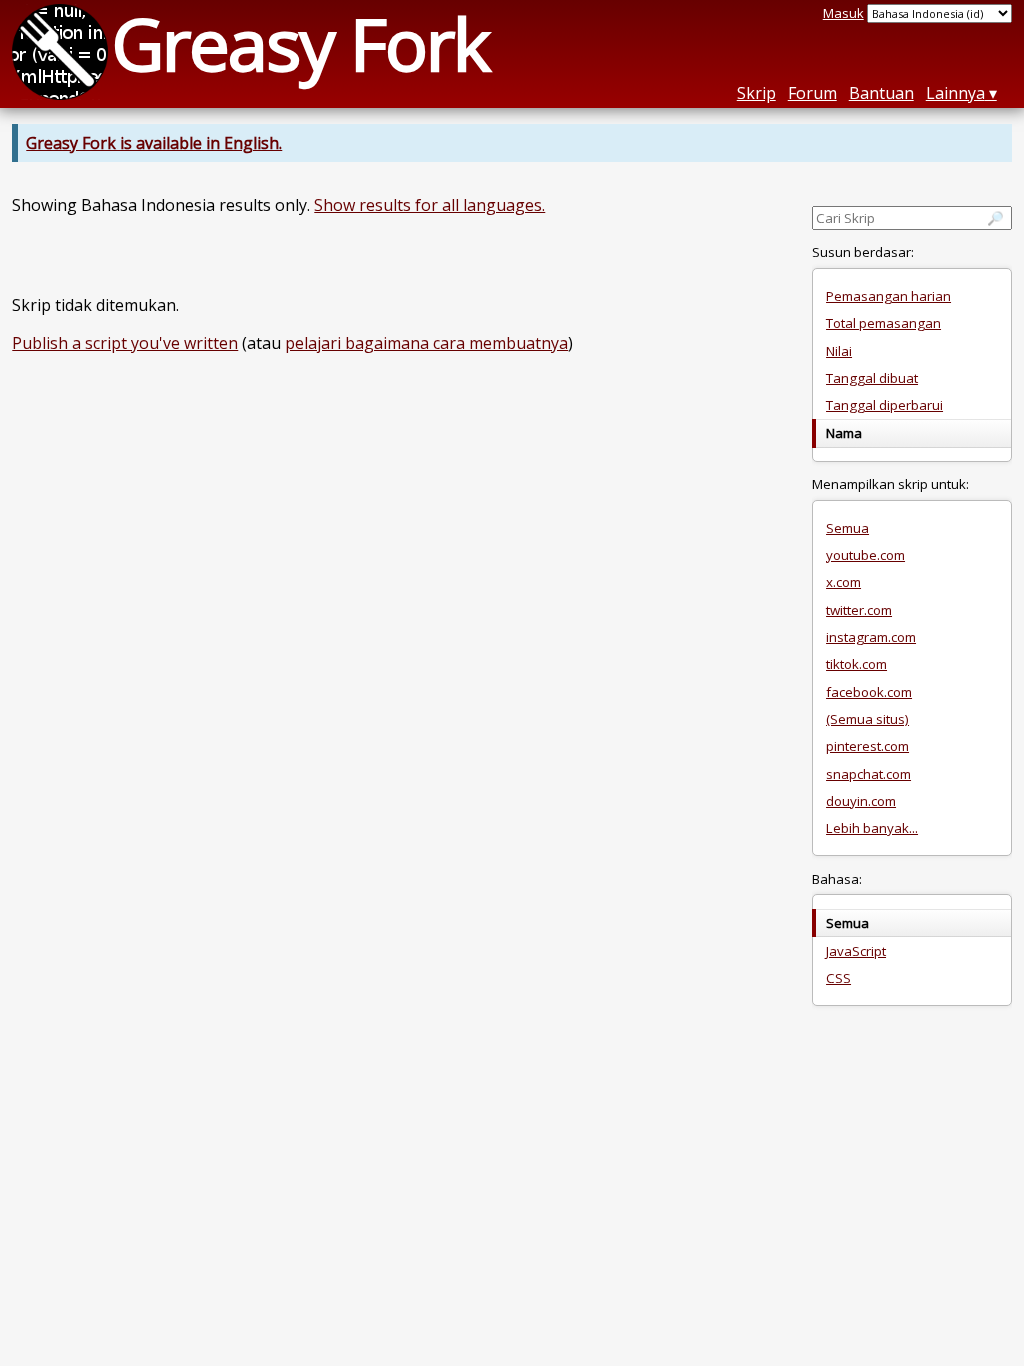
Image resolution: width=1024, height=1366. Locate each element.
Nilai (839, 351)
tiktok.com (856, 664)
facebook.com (869, 692)
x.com (843, 582)
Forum (812, 93)
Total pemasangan (883, 323)
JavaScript (856, 951)
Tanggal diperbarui (884, 405)
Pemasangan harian (888, 296)
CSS (838, 978)
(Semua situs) (867, 719)
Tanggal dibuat (872, 378)
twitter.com (859, 610)
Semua (847, 528)
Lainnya (955, 93)
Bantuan (881, 93)
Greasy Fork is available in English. (154, 143)
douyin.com (861, 801)
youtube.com (865, 555)
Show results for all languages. (429, 205)
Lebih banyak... (872, 828)
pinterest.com (867, 746)
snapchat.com (868, 774)
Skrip (756, 93)
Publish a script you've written (125, 343)
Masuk (843, 13)
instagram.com (871, 637)
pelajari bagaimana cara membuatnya (426, 343)
